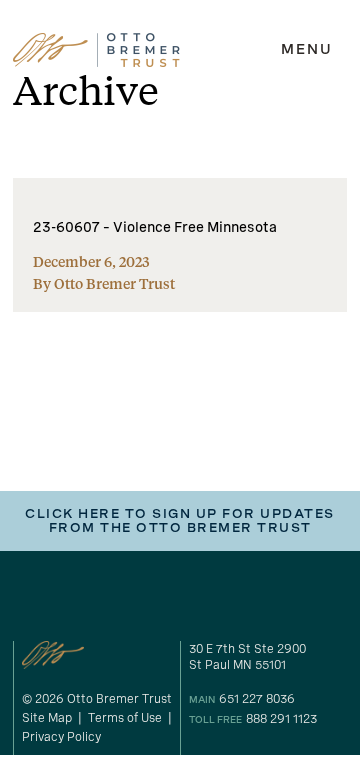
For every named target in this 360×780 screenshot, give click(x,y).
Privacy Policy (61, 737)
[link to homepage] (96, 50)
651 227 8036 (257, 699)
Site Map (47, 718)
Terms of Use (125, 718)
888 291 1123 (281, 719)
